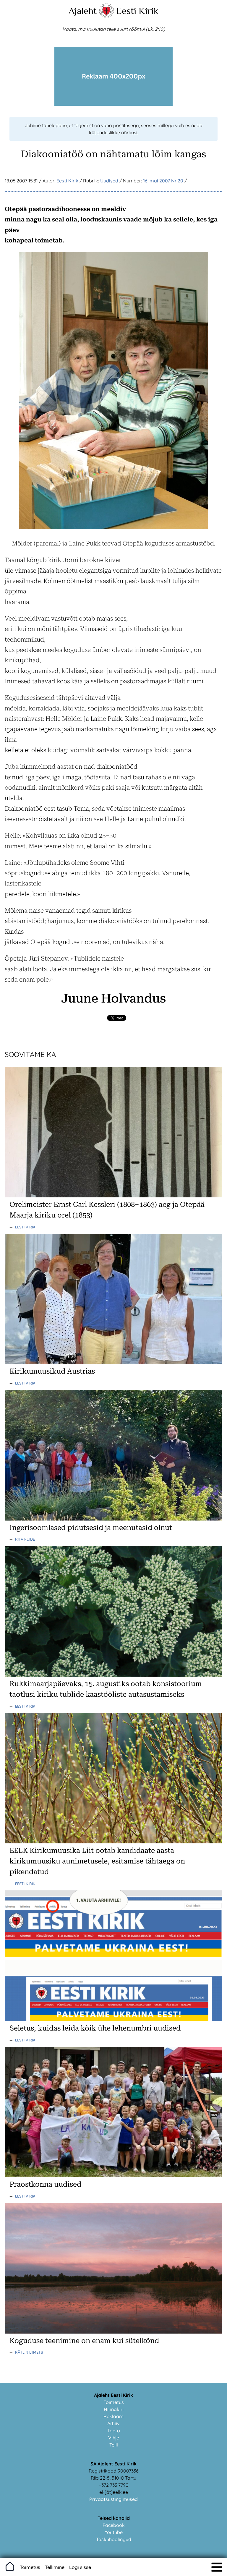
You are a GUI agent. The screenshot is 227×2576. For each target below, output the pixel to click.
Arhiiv (113, 2423)
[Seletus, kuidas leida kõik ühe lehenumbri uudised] (113, 2019)
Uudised (109, 181)
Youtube (114, 2532)
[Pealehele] (106, 17)
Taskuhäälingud (114, 2539)
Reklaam (113, 2416)
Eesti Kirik (137, 11)
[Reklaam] (113, 104)
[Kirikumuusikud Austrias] (113, 1362)
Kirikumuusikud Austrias (52, 1371)
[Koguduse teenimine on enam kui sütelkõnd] (113, 2332)
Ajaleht (83, 11)
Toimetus (114, 2402)
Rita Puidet (26, 1539)
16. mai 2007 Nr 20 (163, 181)
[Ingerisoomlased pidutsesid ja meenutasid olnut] (113, 1519)
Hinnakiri (114, 2409)
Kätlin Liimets (29, 2352)
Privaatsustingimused (113, 2499)
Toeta (114, 2431)
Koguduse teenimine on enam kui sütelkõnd (84, 2341)
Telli (114, 2445)
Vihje (114, 2438)
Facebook (114, 2525)
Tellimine (55, 2567)
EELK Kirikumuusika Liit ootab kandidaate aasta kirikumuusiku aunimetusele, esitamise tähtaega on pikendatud (97, 1861)
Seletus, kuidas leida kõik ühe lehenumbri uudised (95, 2028)
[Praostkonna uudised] (113, 2175)
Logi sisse (80, 2567)
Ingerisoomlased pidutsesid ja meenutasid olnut (91, 1528)
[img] (217, 2567)
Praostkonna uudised (45, 2184)
